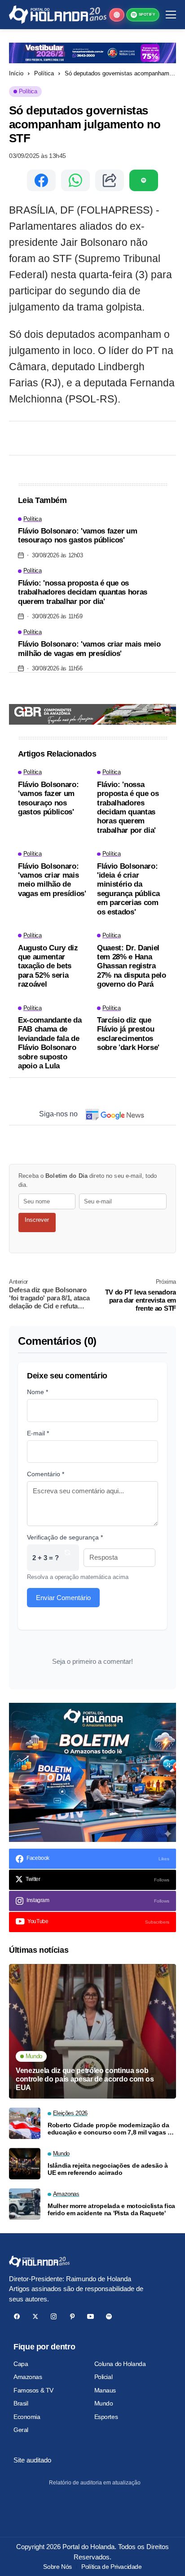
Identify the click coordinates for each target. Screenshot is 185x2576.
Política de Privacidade (111, 2567)
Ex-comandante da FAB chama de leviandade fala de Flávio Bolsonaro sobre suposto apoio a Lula (50, 1043)
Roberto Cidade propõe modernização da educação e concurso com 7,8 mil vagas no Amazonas (112, 2129)
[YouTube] (90, 2316)
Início (16, 73)
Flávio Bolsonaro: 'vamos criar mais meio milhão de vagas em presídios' (89, 649)
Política (44, 73)
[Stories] (117, 15)
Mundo (104, 2403)
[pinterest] (72, 2316)
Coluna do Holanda (120, 2364)
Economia (27, 2417)
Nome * (37, 1392)
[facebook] (17, 2316)
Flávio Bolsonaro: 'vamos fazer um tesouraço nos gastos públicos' (78, 536)
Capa (21, 2364)
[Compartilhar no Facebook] (41, 180)
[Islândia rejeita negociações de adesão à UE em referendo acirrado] (25, 2164)
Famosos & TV (33, 2390)
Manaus (105, 2390)
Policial (104, 2377)
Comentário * (46, 1474)
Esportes (106, 2417)
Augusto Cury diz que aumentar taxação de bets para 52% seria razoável (48, 966)
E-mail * (38, 1433)
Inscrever (37, 1220)
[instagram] (54, 2316)
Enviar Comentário (63, 1598)
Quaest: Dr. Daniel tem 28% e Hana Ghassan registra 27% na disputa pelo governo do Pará (132, 966)
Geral (21, 2430)
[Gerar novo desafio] (67, 1558)
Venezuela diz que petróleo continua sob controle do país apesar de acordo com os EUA (85, 2079)
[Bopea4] (58, 15)
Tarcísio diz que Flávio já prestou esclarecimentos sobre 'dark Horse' (128, 1034)
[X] (35, 2316)
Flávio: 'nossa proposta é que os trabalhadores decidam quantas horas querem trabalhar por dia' (83, 592)
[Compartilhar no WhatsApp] (75, 180)
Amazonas (28, 2377)
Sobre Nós (57, 2567)
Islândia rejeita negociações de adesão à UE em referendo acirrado (108, 2169)
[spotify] (109, 2316)
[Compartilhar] (110, 180)
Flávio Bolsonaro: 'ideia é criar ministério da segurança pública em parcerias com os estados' (128, 889)
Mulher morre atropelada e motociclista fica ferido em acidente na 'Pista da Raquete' (111, 2210)
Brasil (21, 2403)
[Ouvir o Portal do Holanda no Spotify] (144, 180)
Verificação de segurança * (65, 1537)
